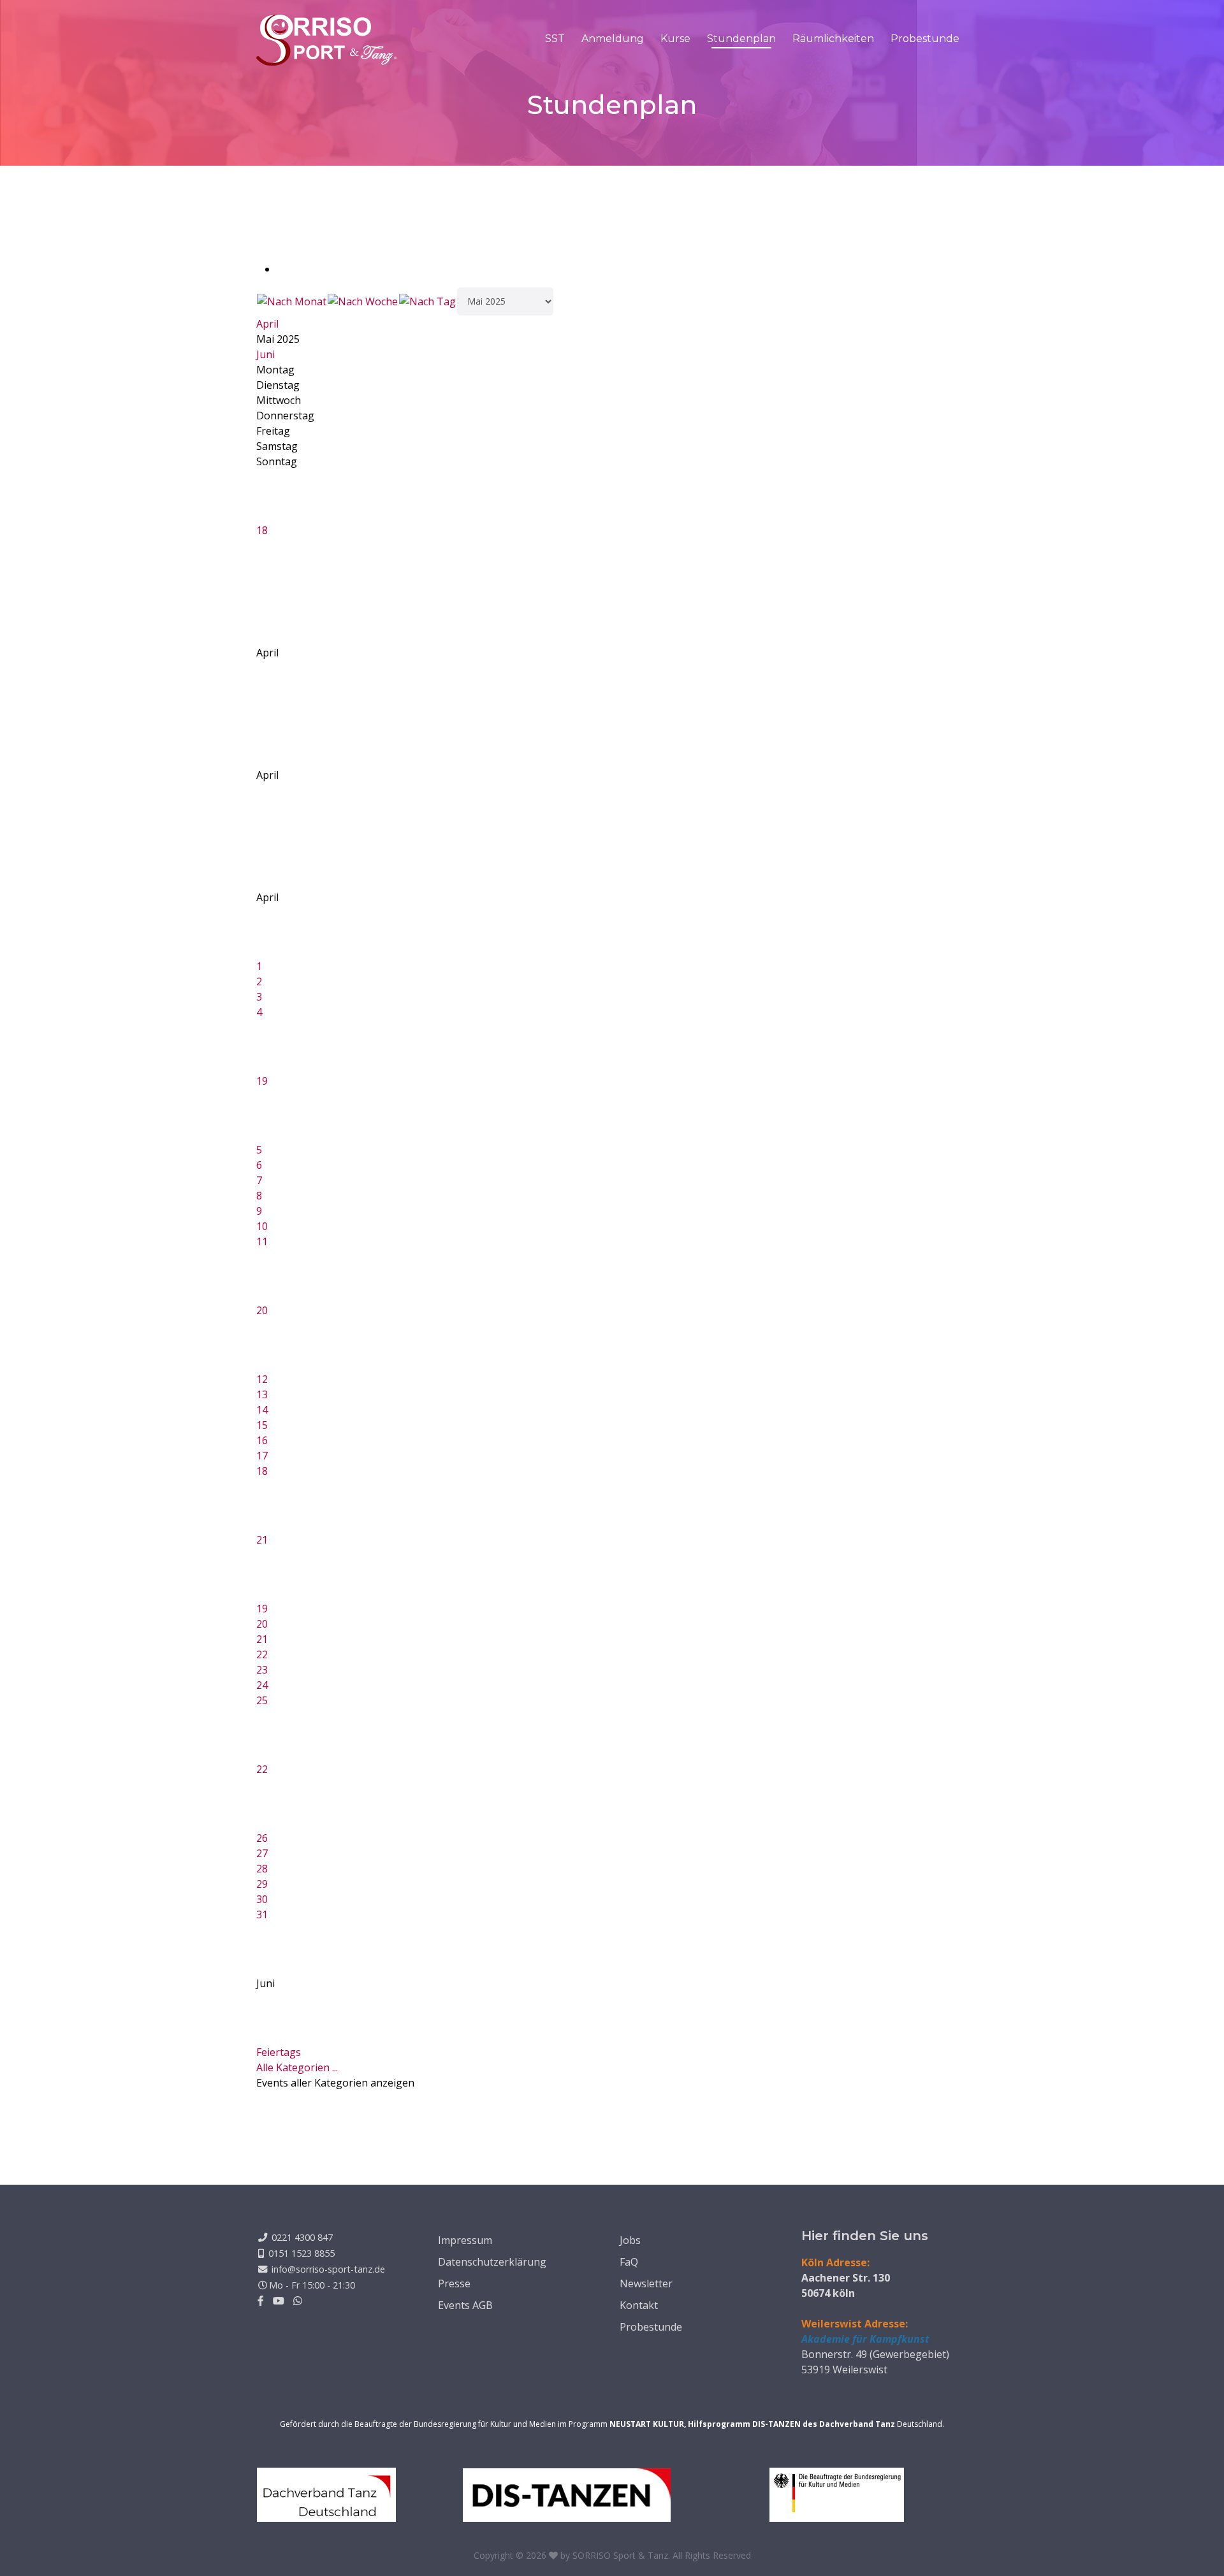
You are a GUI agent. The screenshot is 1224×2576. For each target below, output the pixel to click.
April (267, 324)
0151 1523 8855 (302, 2253)
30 (262, 1899)
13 (262, 1394)
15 (262, 1425)
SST (555, 39)
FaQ (629, 2262)
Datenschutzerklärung (492, 2262)
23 (262, 1670)
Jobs (630, 2240)
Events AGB (465, 2305)
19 (262, 1081)
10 (262, 1226)
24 (262, 1685)
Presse (454, 2283)
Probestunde (925, 39)
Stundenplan (741, 39)
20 (262, 1310)
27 (262, 1853)
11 (262, 1241)
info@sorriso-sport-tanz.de (328, 2269)
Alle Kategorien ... (297, 2067)
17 (262, 1456)
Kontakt (639, 2305)
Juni (266, 354)
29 (262, 1884)
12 (262, 1379)
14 (262, 1410)
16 (262, 1440)
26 (262, 1838)
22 (262, 1654)
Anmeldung (613, 39)
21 (262, 1540)
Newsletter (646, 2283)
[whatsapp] (298, 2301)
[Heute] (427, 301)
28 (262, 1869)
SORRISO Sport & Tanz (620, 2555)
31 (262, 1914)
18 (262, 530)
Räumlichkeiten (833, 39)
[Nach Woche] (363, 301)
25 (262, 1700)
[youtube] (279, 2301)
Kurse (675, 39)
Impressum (465, 2240)
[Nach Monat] (292, 301)
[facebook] (261, 2301)
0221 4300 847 (302, 2237)
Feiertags (279, 2052)
